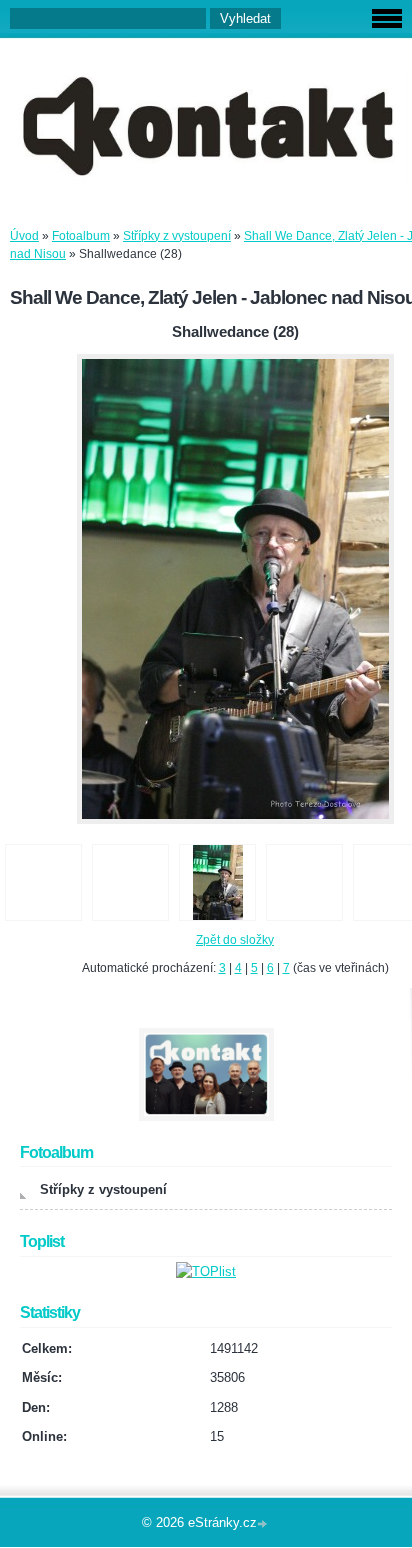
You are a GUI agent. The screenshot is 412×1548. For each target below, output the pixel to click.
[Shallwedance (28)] (217, 882)
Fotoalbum (81, 236)
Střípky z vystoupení (177, 236)
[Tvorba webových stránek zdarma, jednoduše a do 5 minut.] (264, 1524)
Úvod (24, 236)
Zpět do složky (235, 940)
